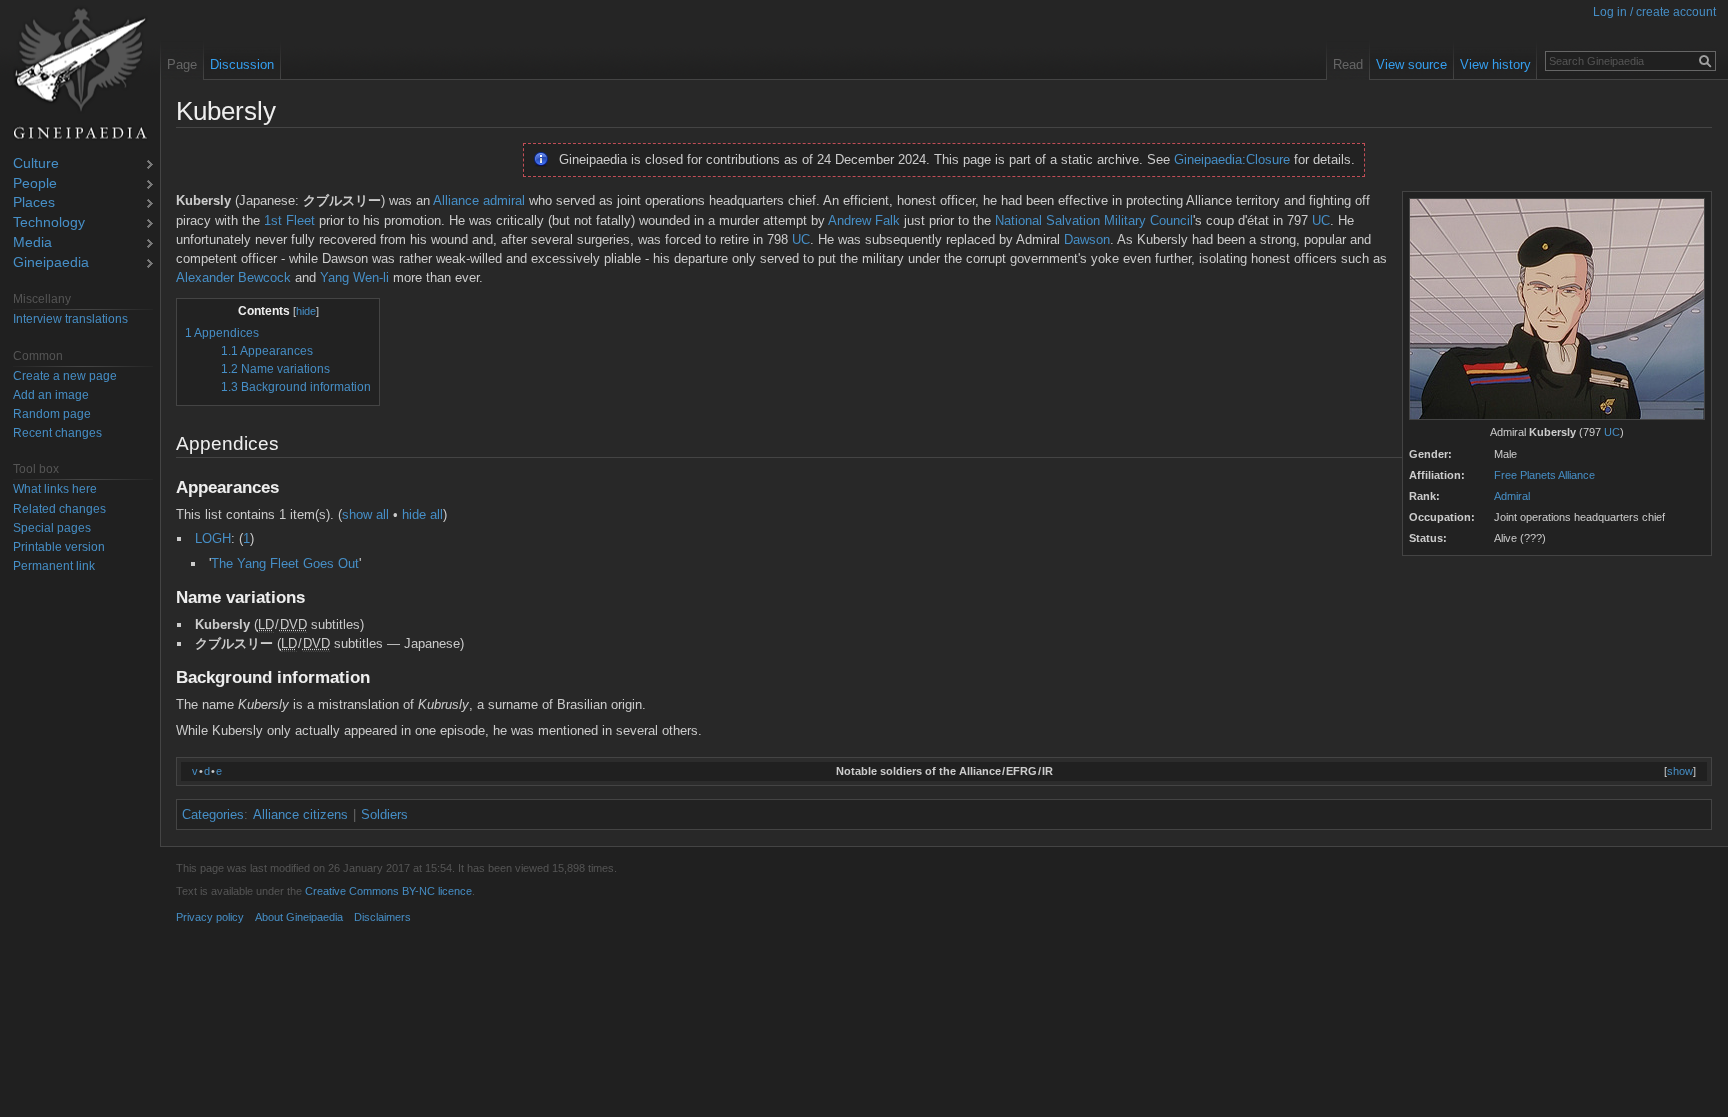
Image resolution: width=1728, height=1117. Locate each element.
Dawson (1087, 239)
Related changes (59, 509)
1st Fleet (289, 220)
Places (34, 203)
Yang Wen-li (354, 277)
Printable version (59, 547)
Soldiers (384, 814)
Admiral (1512, 496)
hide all (422, 514)
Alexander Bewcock (233, 277)
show (1680, 771)
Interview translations (70, 319)
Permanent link (54, 566)
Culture (36, 164)
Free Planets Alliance (1544, 475)
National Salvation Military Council (1094, 220)
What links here (55, 489)
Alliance (456, 200)
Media (32, 243)
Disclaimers (382, 917)
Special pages (52, 528)
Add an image (51, 395)
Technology (49, 223)
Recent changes (57, 433)
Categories (213, 814)
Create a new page (65, 376)
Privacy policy (210, 917)
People (35, 184)
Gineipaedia (51, 263)
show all (365, 514)
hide (306, 311)
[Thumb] (1557, 310)
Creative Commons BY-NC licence (388, 891)
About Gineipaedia (299, 917)
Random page (52, 414)
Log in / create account (1654, 12)
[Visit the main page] (80, 74)
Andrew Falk (864, 220)
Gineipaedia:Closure (1232, 159)
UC (1612, 432)
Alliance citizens (300, 814)
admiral (504, 200)
